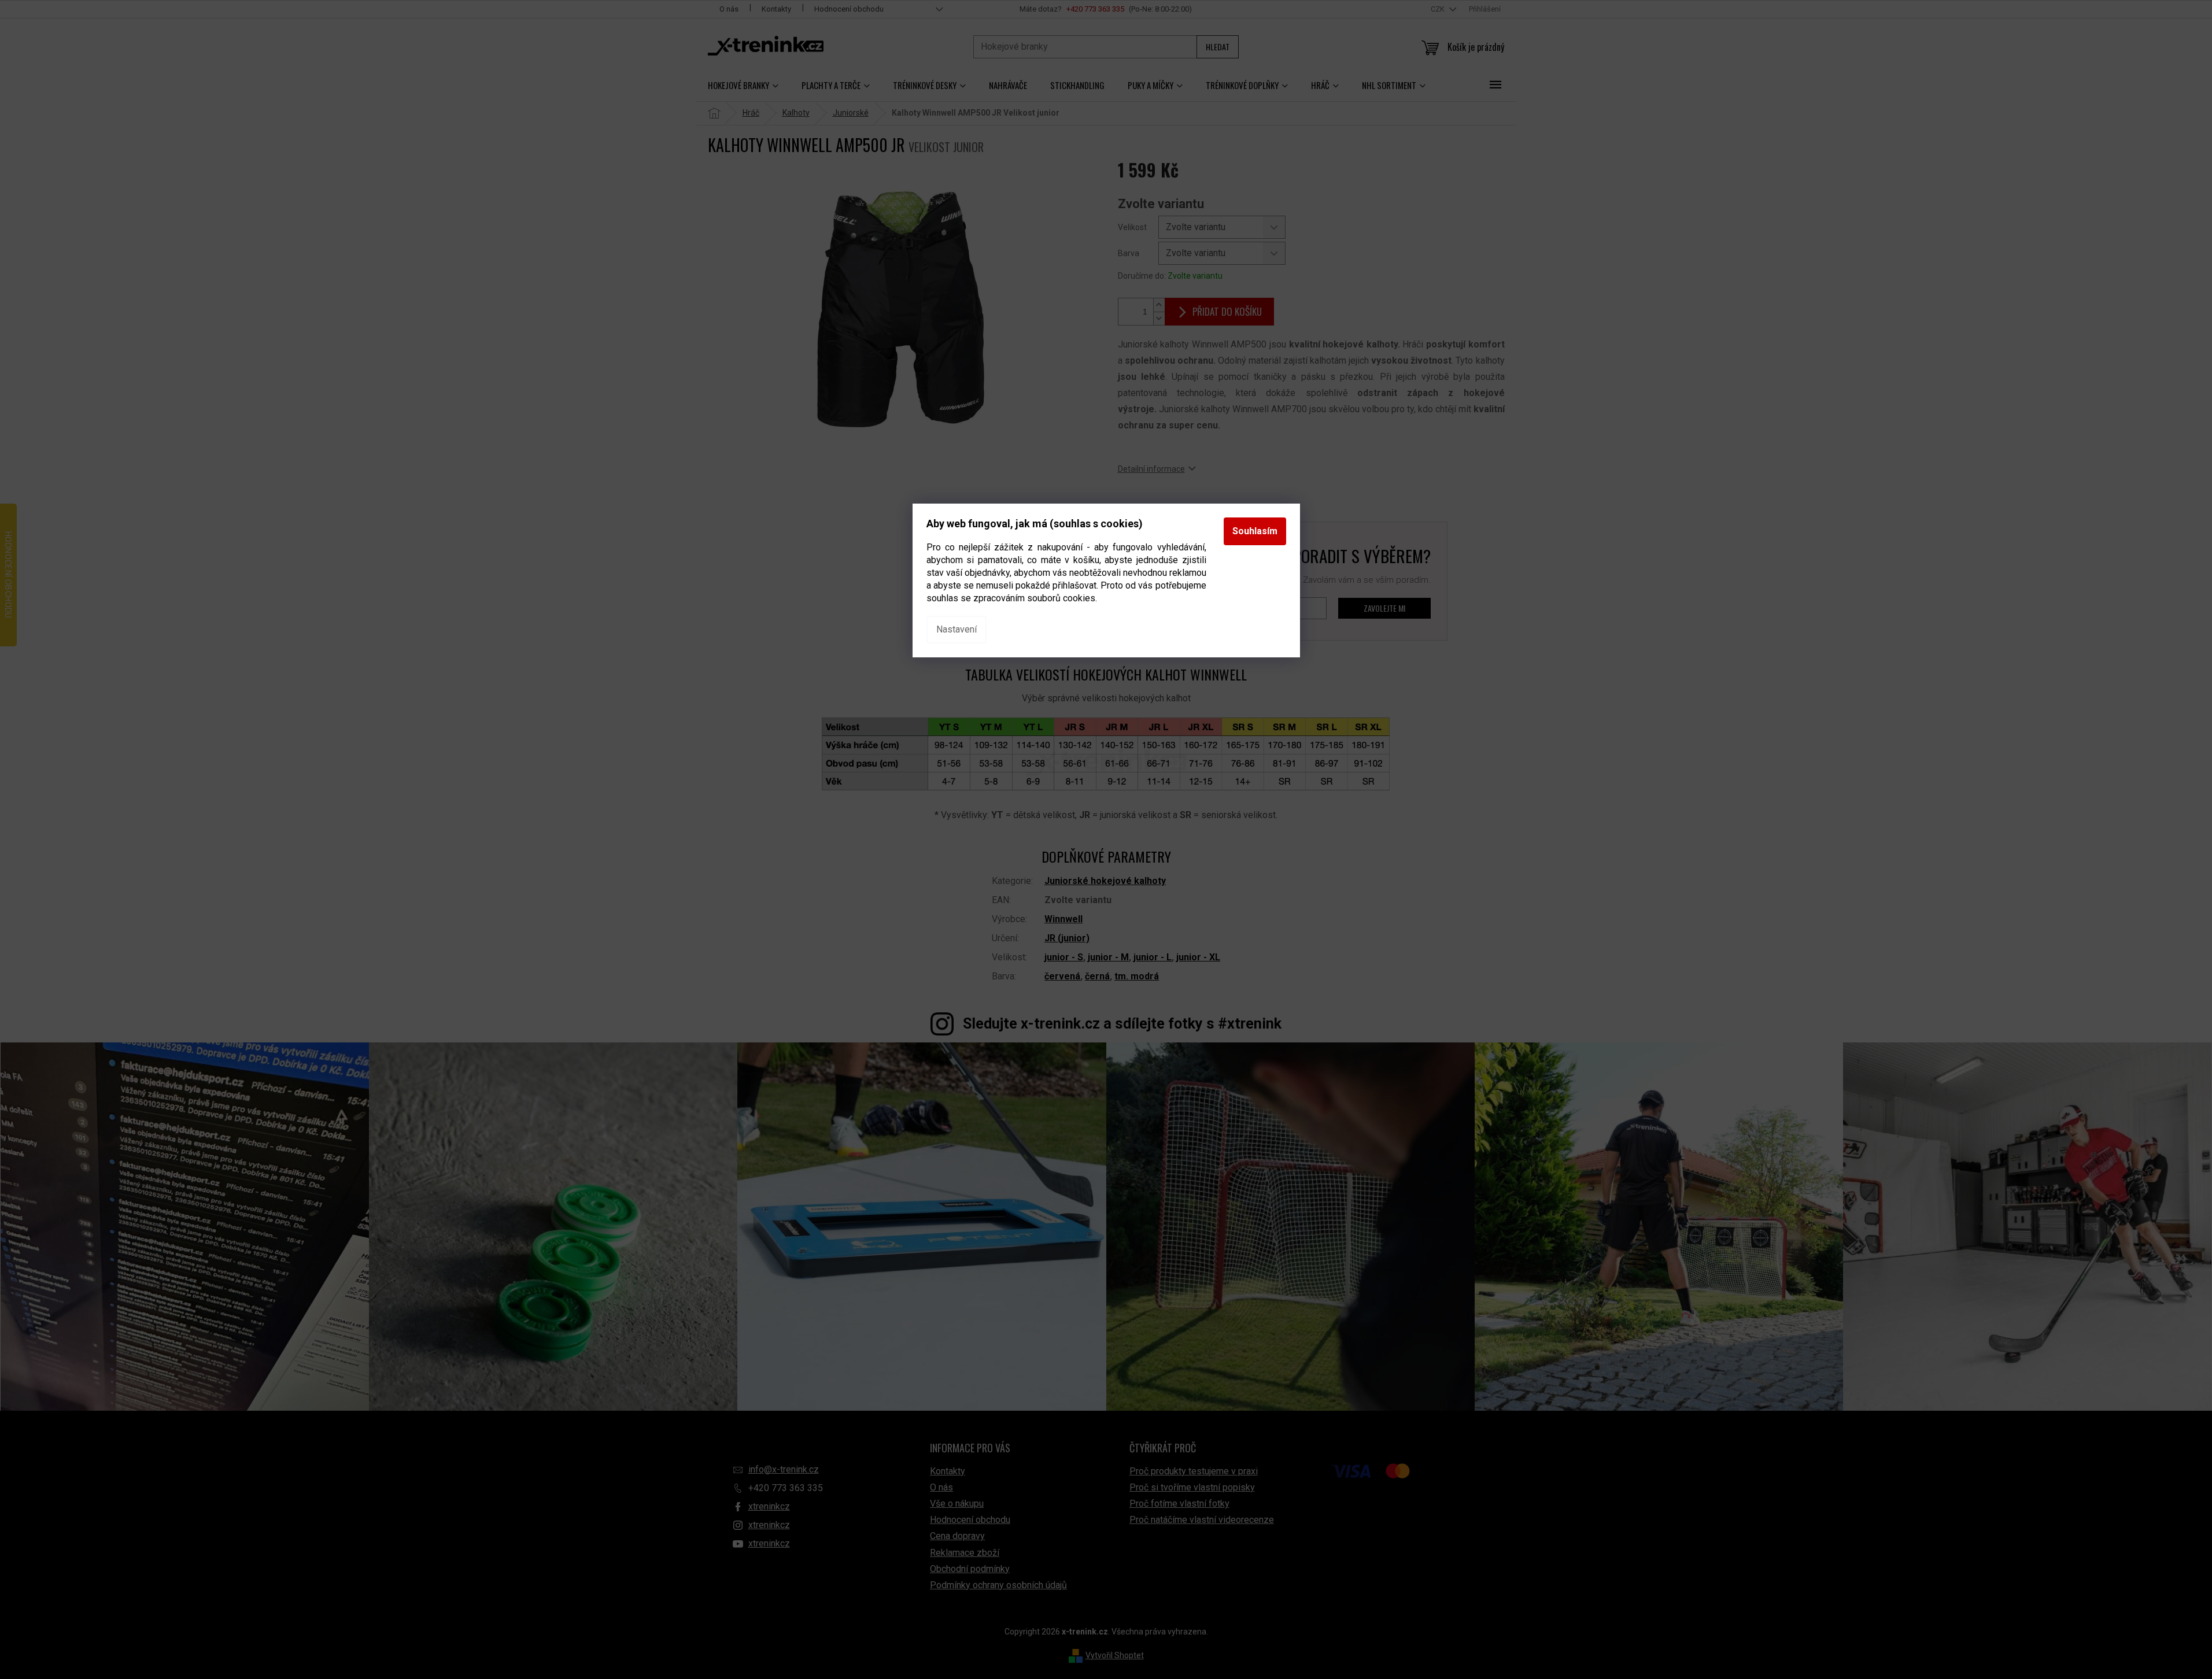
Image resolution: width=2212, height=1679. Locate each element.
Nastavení (957, 629)
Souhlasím (1255, 531)
